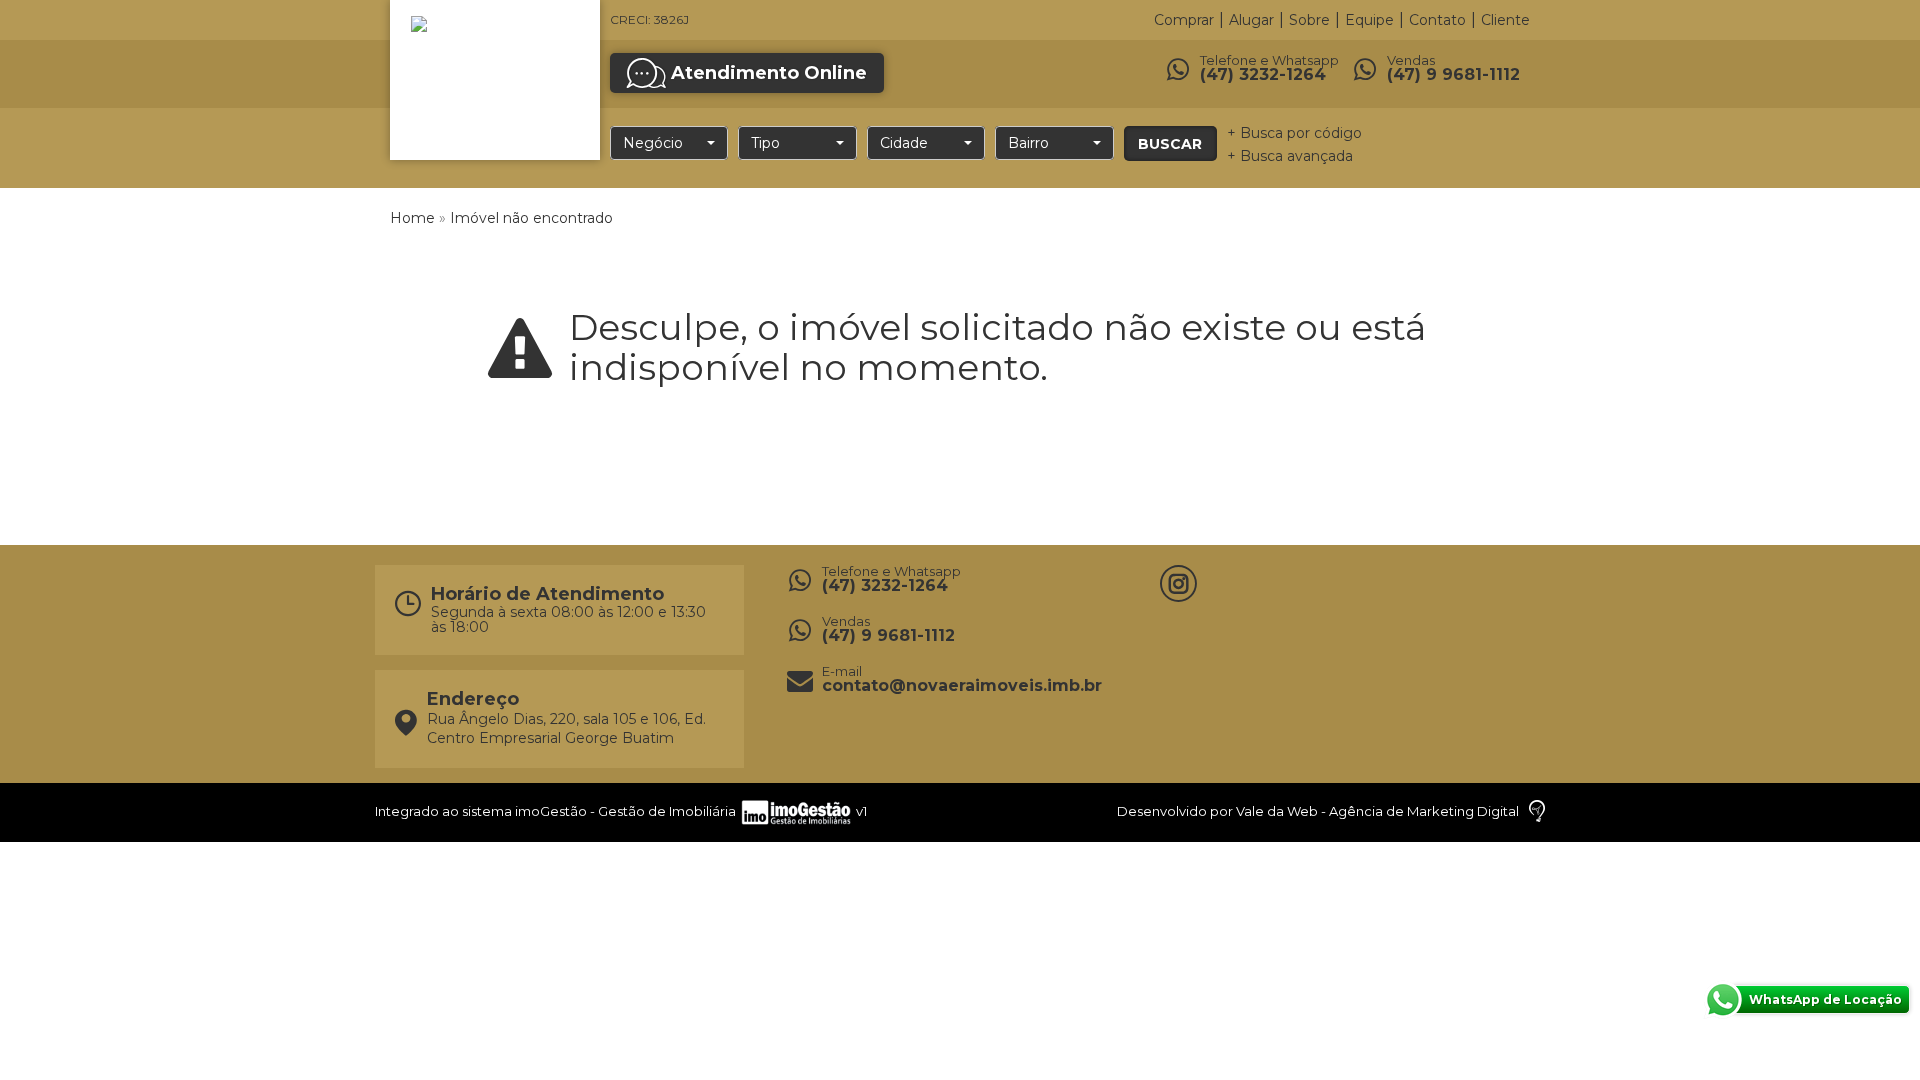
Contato (1437, 20)
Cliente (1505, 20)
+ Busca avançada (1290, 156)
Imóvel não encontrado (531, 218)
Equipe (1369, 20)
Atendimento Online (769, 73)
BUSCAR (1170, 144)
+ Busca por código (1294, 133)
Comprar (1184, 20)
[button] (669, 143)
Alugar (1251, 20)
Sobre (1309, 20)
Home (412, 218)
